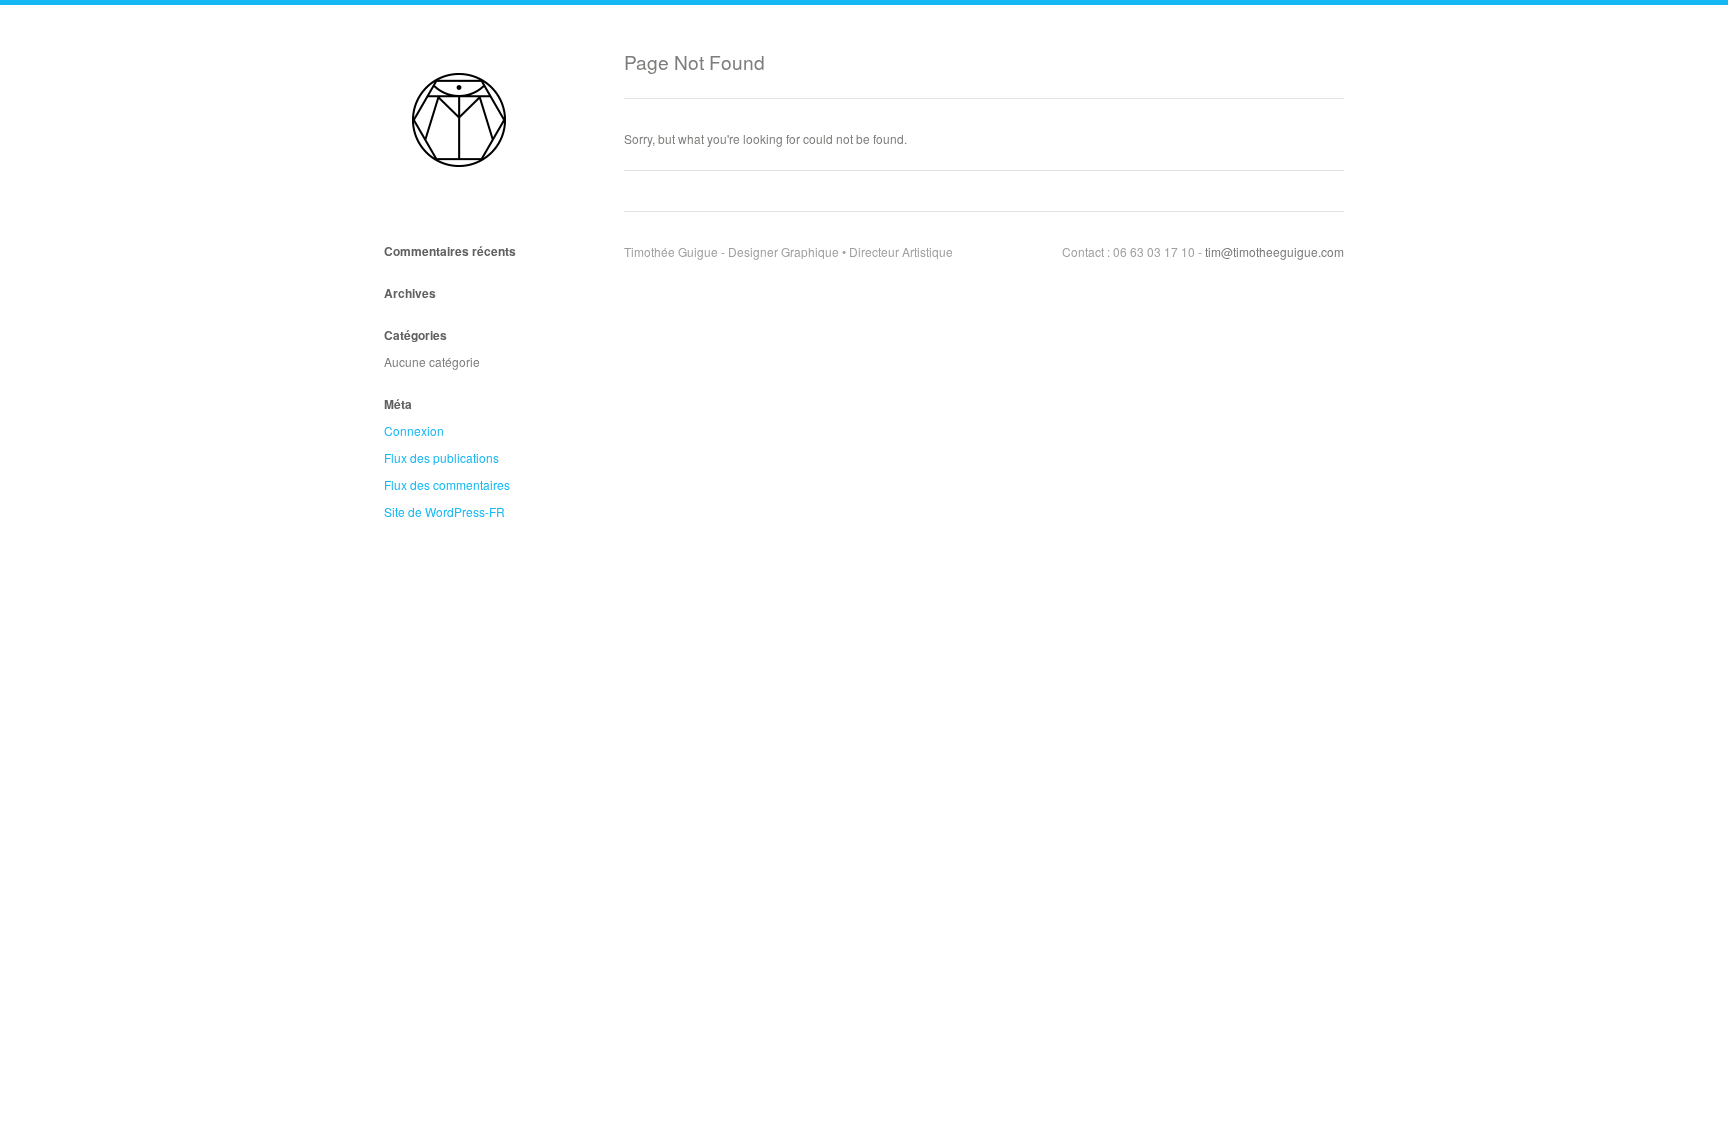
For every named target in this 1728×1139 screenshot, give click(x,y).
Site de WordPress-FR (444, 511)
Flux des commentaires (447, 484)
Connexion (414, 430)
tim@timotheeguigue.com (1274, 251)
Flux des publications (441, 457)
